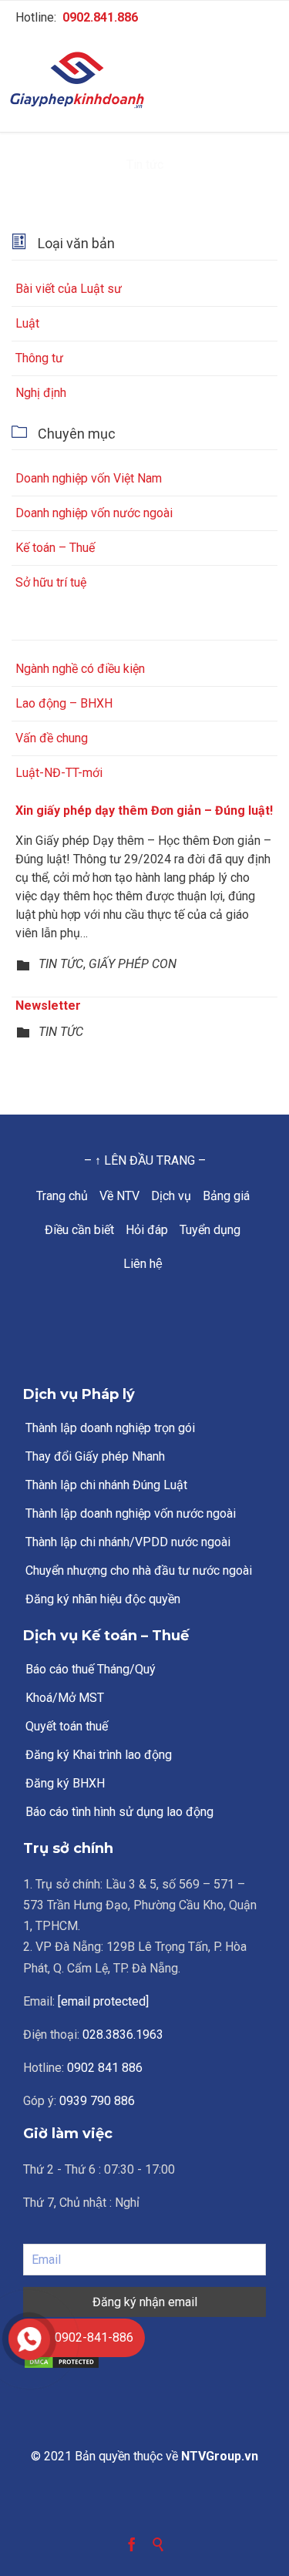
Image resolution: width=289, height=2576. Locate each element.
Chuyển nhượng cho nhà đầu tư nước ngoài (139, 1570)
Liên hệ (143, 1264)
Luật (27, 323)
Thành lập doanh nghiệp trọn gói (110, 1428)
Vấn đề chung (52, 738)
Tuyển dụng (210, 1230)
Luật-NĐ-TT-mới (59, 773)
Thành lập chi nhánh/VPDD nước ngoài (128, 1542)
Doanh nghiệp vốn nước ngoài (94, 513)
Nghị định (41, 393)
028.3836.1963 (123, 2035)
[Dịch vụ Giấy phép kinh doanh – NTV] (144, 81)
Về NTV (119, 1196)
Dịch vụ (171, 1196)
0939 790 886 (97, 2101)
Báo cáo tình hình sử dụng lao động (119, 1812)
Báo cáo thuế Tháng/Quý (91, 1669)
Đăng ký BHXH (65, 1783)
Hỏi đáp (147, 1230)
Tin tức (61, 964)
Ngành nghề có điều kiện (80, 669)
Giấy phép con (133, 964)
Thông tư (39, 358)
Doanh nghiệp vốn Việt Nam (89, 478)
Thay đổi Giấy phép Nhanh (95, 1456)
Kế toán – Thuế (55, 548)
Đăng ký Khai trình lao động (99, 1755)
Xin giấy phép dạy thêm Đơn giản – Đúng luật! (144, 810)
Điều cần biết (79, 1230)
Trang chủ (62, 1196)
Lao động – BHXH (64, 703)
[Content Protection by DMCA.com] (144, 2362)
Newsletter (48, 1006)
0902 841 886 (105, 2068)
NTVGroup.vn (220, 2456)
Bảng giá (226, 1196)
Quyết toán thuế (67, 1726)
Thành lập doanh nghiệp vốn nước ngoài (131, 1513)
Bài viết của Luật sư (69, 289)
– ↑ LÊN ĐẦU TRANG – (145, 1160)
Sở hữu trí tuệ (51, 582)
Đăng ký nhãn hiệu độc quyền (103, 1599)
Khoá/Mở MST (65, 1698)
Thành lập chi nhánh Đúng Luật (106, 1485)
